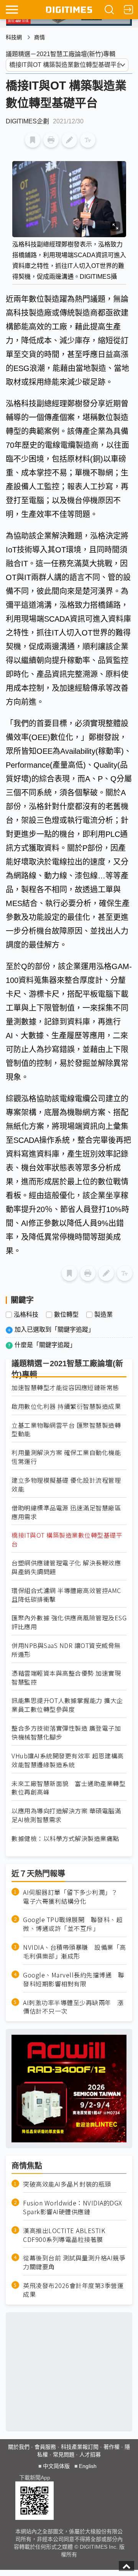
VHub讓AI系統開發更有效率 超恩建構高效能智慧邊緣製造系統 (68, 1760)
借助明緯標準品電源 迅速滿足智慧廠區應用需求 (66, 1512)
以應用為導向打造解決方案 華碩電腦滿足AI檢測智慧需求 (66, 1815)
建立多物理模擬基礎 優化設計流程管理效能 (66, 1485)
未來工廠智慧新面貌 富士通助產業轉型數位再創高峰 (68, 1788)
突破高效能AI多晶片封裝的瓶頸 (67, 2184)
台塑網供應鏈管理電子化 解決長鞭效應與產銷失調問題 (66, 1567)
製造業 (103, 1315)
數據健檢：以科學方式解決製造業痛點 (65, 1838)
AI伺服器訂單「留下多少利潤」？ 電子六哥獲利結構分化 (73, 1897)
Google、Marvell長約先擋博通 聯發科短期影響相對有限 (74, 1979)
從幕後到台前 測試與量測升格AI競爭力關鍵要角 (74, 2262)
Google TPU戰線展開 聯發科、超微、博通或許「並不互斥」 (73, 1924)
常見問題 (64, 2455)
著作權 (112, 2447)
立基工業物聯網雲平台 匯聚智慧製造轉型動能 (66, 1430)
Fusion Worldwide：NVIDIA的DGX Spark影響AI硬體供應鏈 (73, 2207)
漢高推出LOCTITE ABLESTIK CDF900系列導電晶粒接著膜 (64, 2235)
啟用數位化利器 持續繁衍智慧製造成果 (66, 1406)
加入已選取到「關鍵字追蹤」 (54, 1330)
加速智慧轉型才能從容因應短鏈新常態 (65, 1388)
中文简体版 (56, 2466)
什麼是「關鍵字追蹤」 (45, 1345)
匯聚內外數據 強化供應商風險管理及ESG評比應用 (69, 1622)
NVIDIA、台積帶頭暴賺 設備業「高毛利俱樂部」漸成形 (75, 1952)
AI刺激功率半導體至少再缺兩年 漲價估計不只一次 (73, 2007)
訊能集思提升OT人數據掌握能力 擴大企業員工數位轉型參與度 (67, 1705)
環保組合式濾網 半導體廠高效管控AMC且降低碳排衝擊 (66, 1595)
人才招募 (90, 2455)
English (88, 2466)
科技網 (14, 37)
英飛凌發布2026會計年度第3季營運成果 (73, 2290)
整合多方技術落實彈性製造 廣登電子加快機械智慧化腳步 (66, 1733)
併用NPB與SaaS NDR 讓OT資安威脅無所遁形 (66, 1650)
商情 (39, 37)
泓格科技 (26, 1315)
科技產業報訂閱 (80, 2447)
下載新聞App (35, 2478)
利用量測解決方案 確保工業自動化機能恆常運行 (66, 1457)
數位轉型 (66, 1315)
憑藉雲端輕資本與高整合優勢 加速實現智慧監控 (66, 1678)
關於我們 (19, 2447)
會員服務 (45, 2447)
